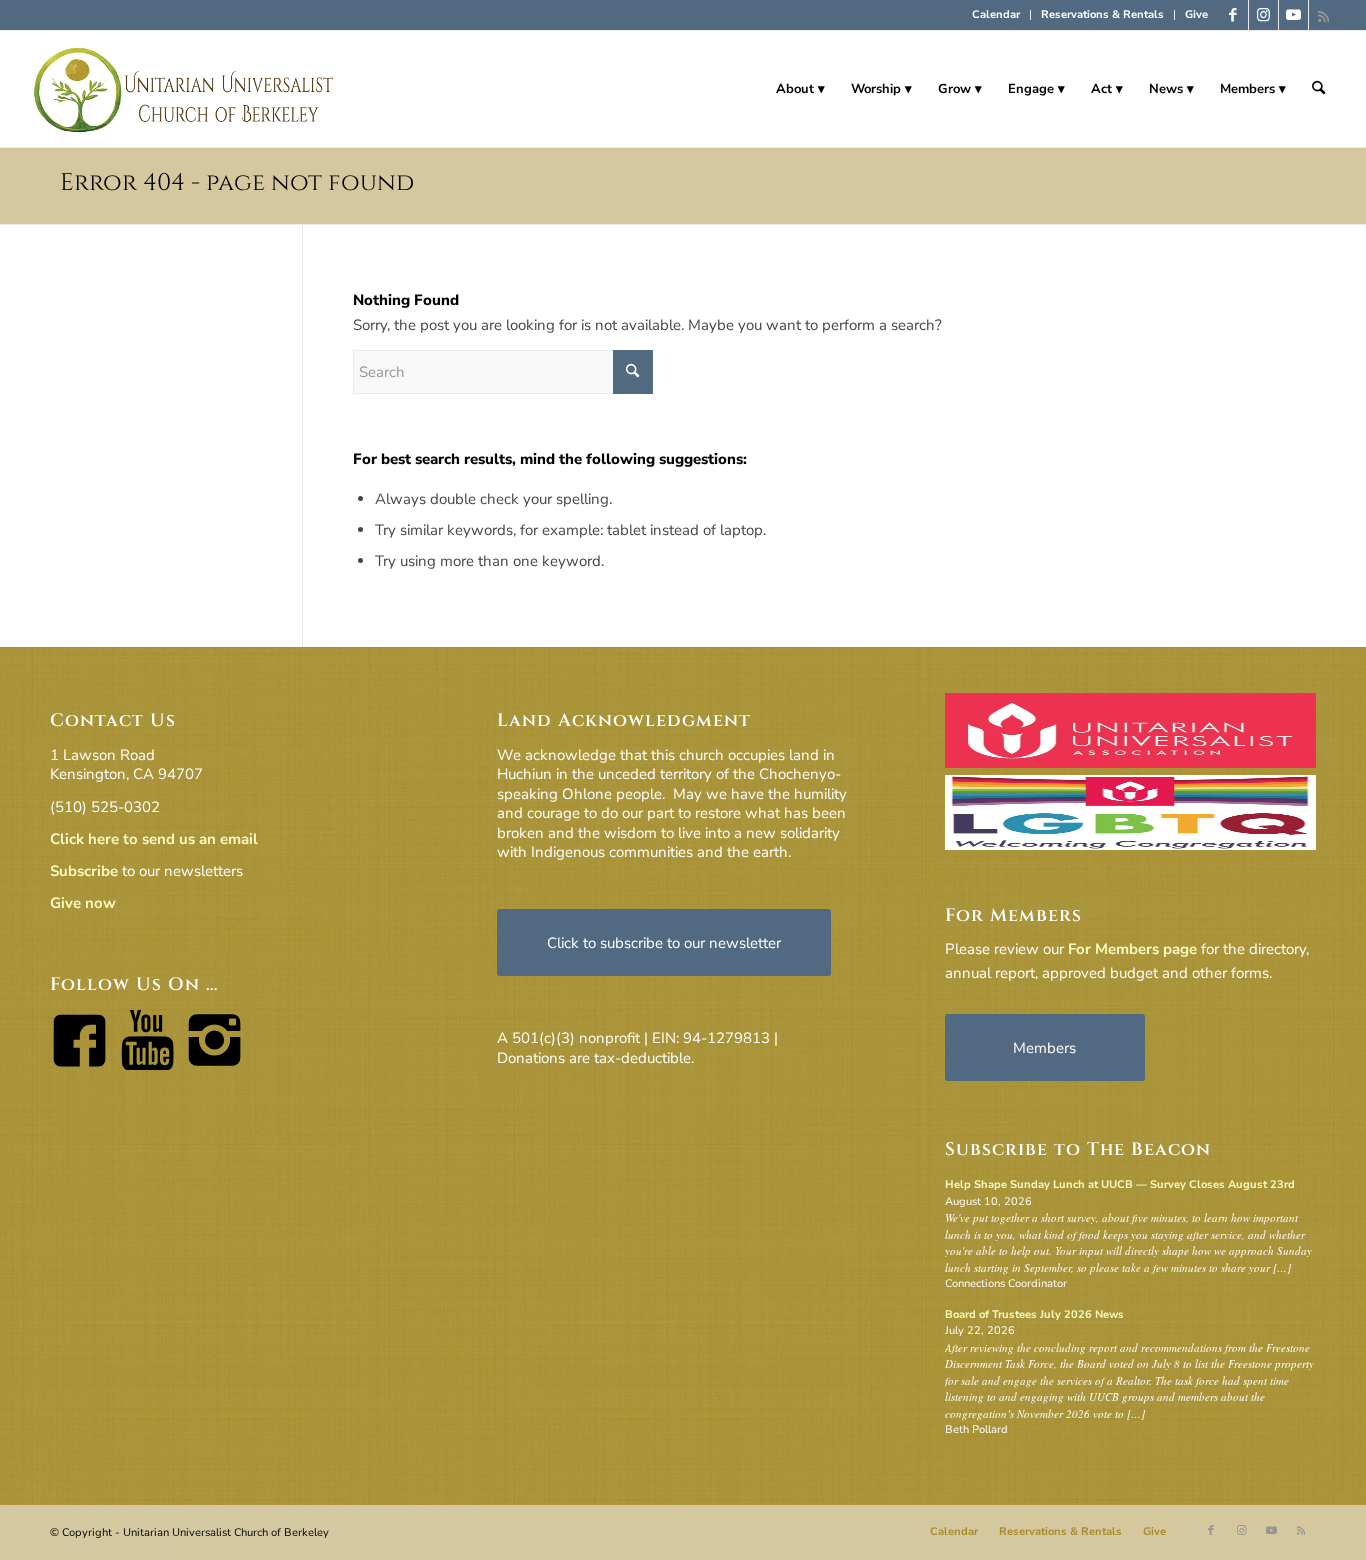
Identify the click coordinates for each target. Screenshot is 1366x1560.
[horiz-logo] (184, 89)
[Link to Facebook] (1233, 15)
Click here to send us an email (154, 839)
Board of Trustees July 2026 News (1034, 1314)
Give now (83, 903)
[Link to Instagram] (1263, 15)
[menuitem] (996, 15)
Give (1196, 14)
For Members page (1132, 949)
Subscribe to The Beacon (1078, 1149)
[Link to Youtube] (1293, 15)
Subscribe (84, 871)
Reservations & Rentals (1102, 14)
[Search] (1318, 89)
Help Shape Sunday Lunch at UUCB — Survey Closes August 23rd (1120, 1184)
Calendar (996, 14)
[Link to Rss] (1324, 15)
